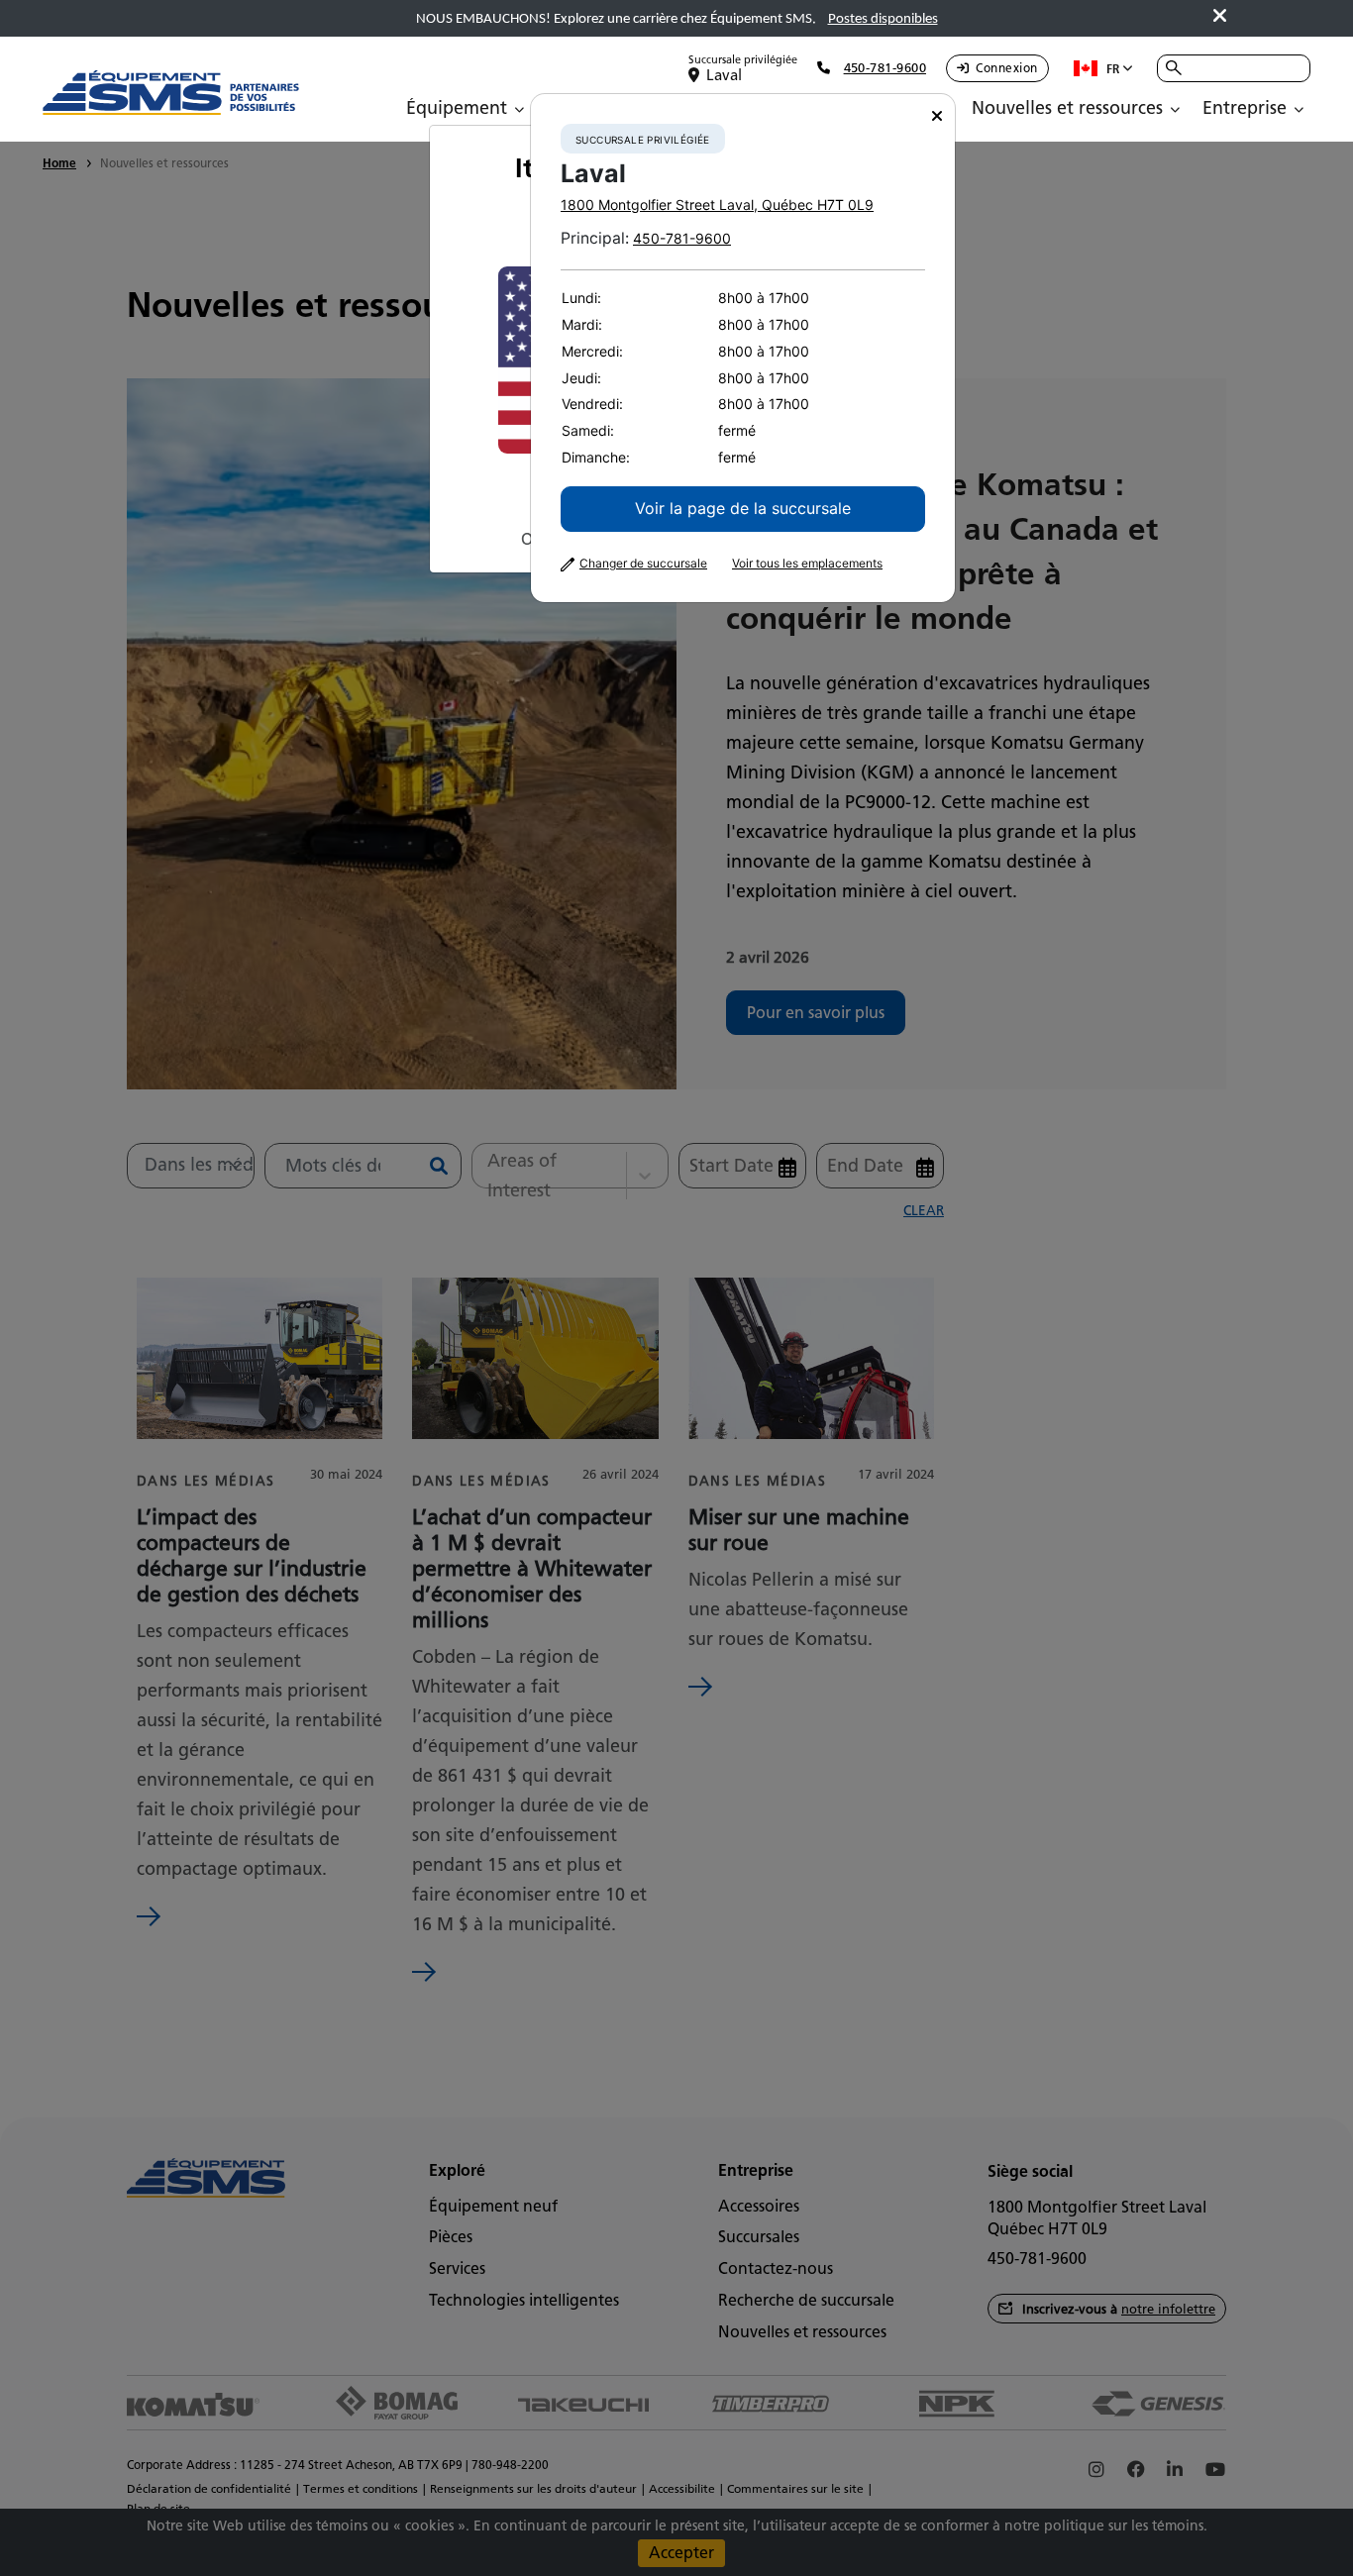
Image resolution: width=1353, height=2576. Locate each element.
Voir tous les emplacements (807, 564)
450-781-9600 (682, 238)
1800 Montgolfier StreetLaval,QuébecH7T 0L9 (717, 205)
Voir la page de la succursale (743, 508)
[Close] (937, 116)
